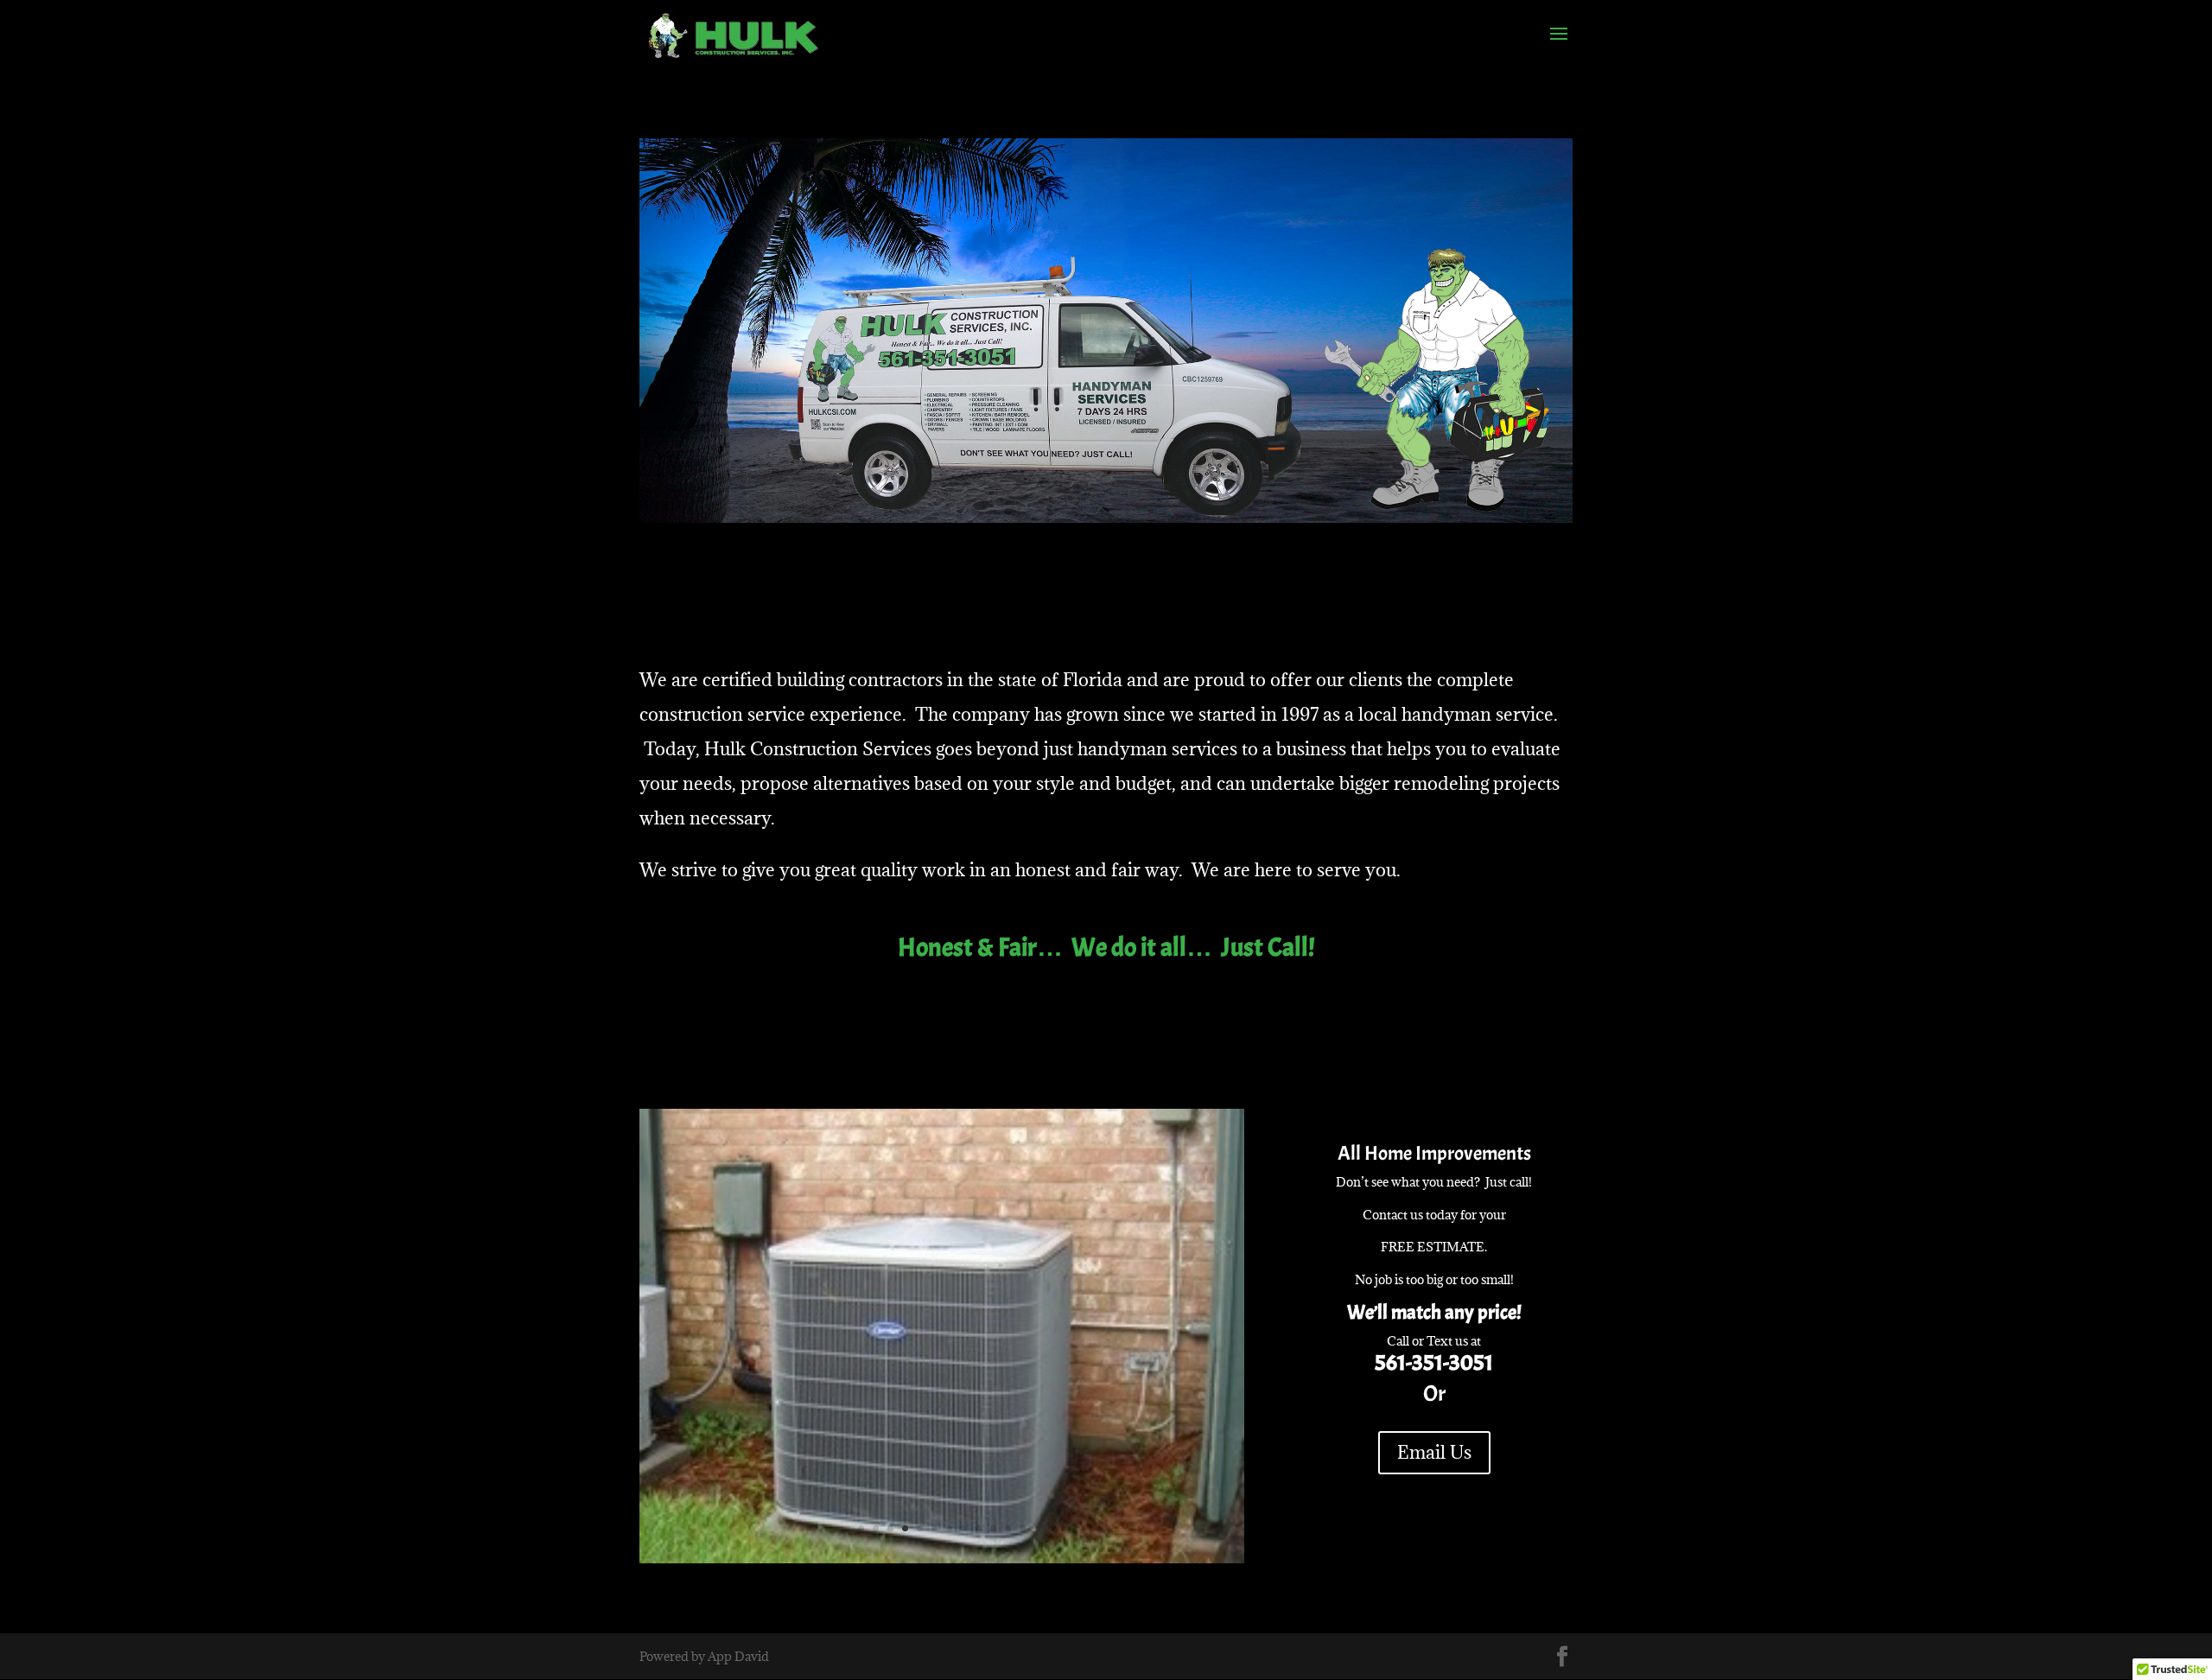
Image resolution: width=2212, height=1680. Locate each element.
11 (1008, 1528)
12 (1023, 1528)
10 (993, 1528)
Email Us (1434, 1452)
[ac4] (942, 1559)
